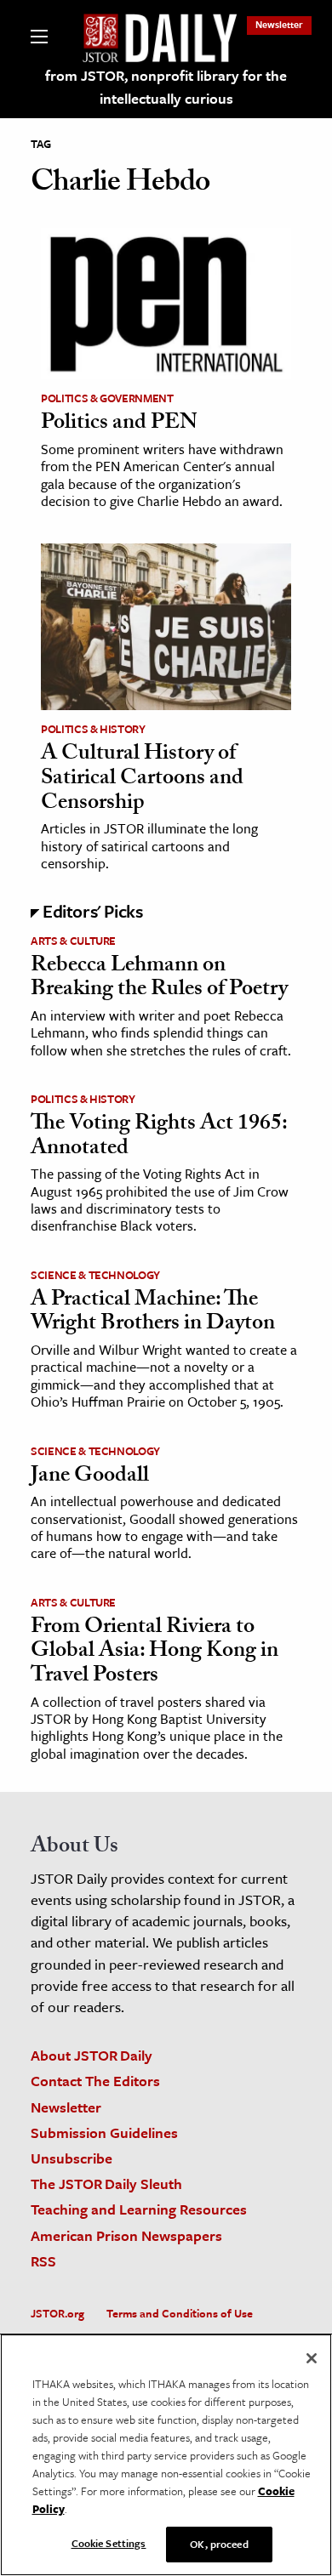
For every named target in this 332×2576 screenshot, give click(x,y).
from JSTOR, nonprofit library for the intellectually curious (166, 87)
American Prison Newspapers (126, 2235)
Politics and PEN (119, 424)
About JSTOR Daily (92, 2055)
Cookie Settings (109, 2543)
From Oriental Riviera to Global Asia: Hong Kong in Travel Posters (155, 1653)
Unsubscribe (72, 2158)
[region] (166, 2455)
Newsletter (279, 24)
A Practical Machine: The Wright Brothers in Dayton (153, 1314)
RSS (43, 2261)
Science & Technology (95, 1275)
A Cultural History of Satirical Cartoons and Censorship (142, 779)
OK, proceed (219, 2544)
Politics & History (93, 729)
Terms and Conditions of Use (180, 2313)
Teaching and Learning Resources (139, 2209)
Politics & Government (107, 398)
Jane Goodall (90, 1477)
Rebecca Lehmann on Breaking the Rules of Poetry (159, 979)
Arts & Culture (73, 941)
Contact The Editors (95, 2081)
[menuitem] (279, 24)
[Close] (312, 2358)
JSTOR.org (57, 2313)
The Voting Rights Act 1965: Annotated (159, 1137)
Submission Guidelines (104, 2132)
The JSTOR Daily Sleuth (106, 2184)
